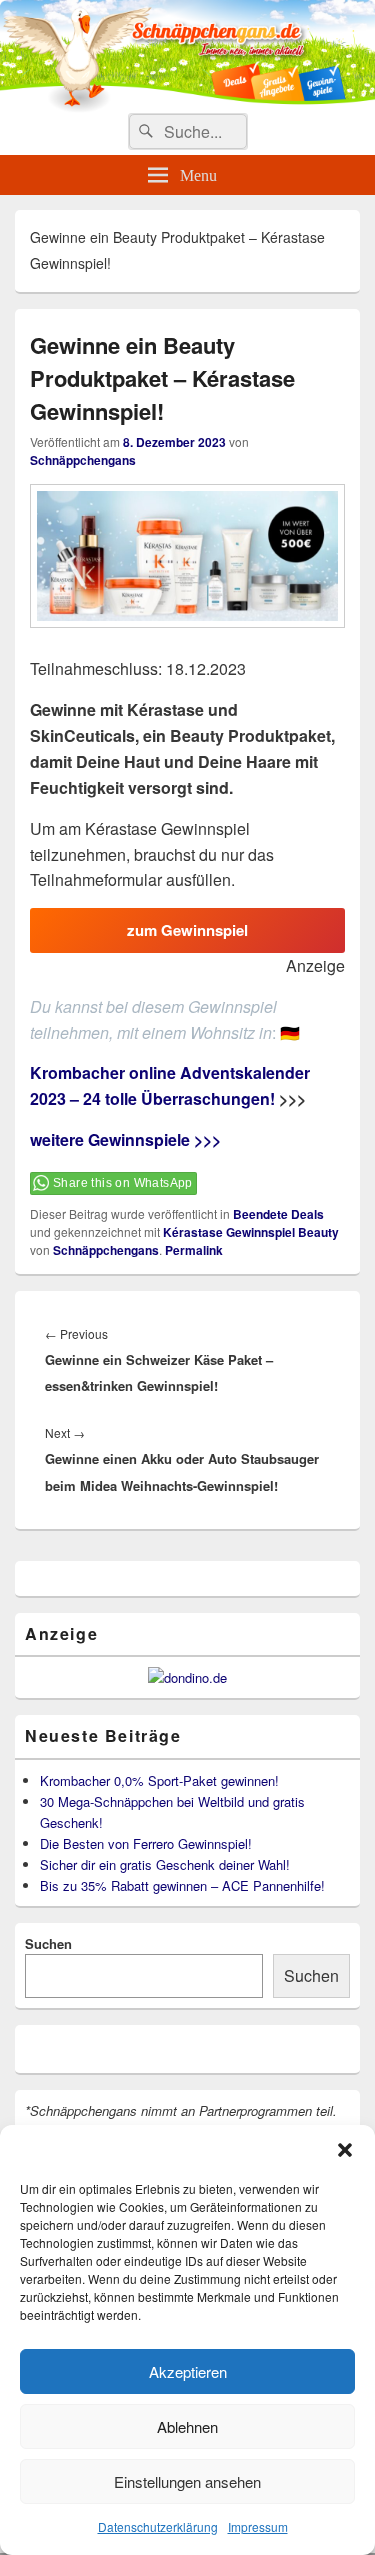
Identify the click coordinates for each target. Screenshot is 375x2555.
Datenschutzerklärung (158, 2526)
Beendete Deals (278, 1214)
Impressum (258, 2526)
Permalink (194, 1250)
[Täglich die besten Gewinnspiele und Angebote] (187, 106)
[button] (345, 2150)
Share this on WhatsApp (123, 1183)
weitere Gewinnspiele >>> (125, 1139)
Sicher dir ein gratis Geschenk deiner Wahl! (165, 1864)
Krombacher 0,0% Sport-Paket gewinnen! (159, 1780)
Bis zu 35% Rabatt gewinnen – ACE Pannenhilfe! (182, 1885)
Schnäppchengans (83, 460)
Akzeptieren (188, 2371)
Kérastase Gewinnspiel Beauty (251, 1232)
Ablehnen (187, 2426)
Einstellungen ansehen (187, 2481)
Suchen (48, 1943)
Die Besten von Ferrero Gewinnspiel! (146, 1843)
